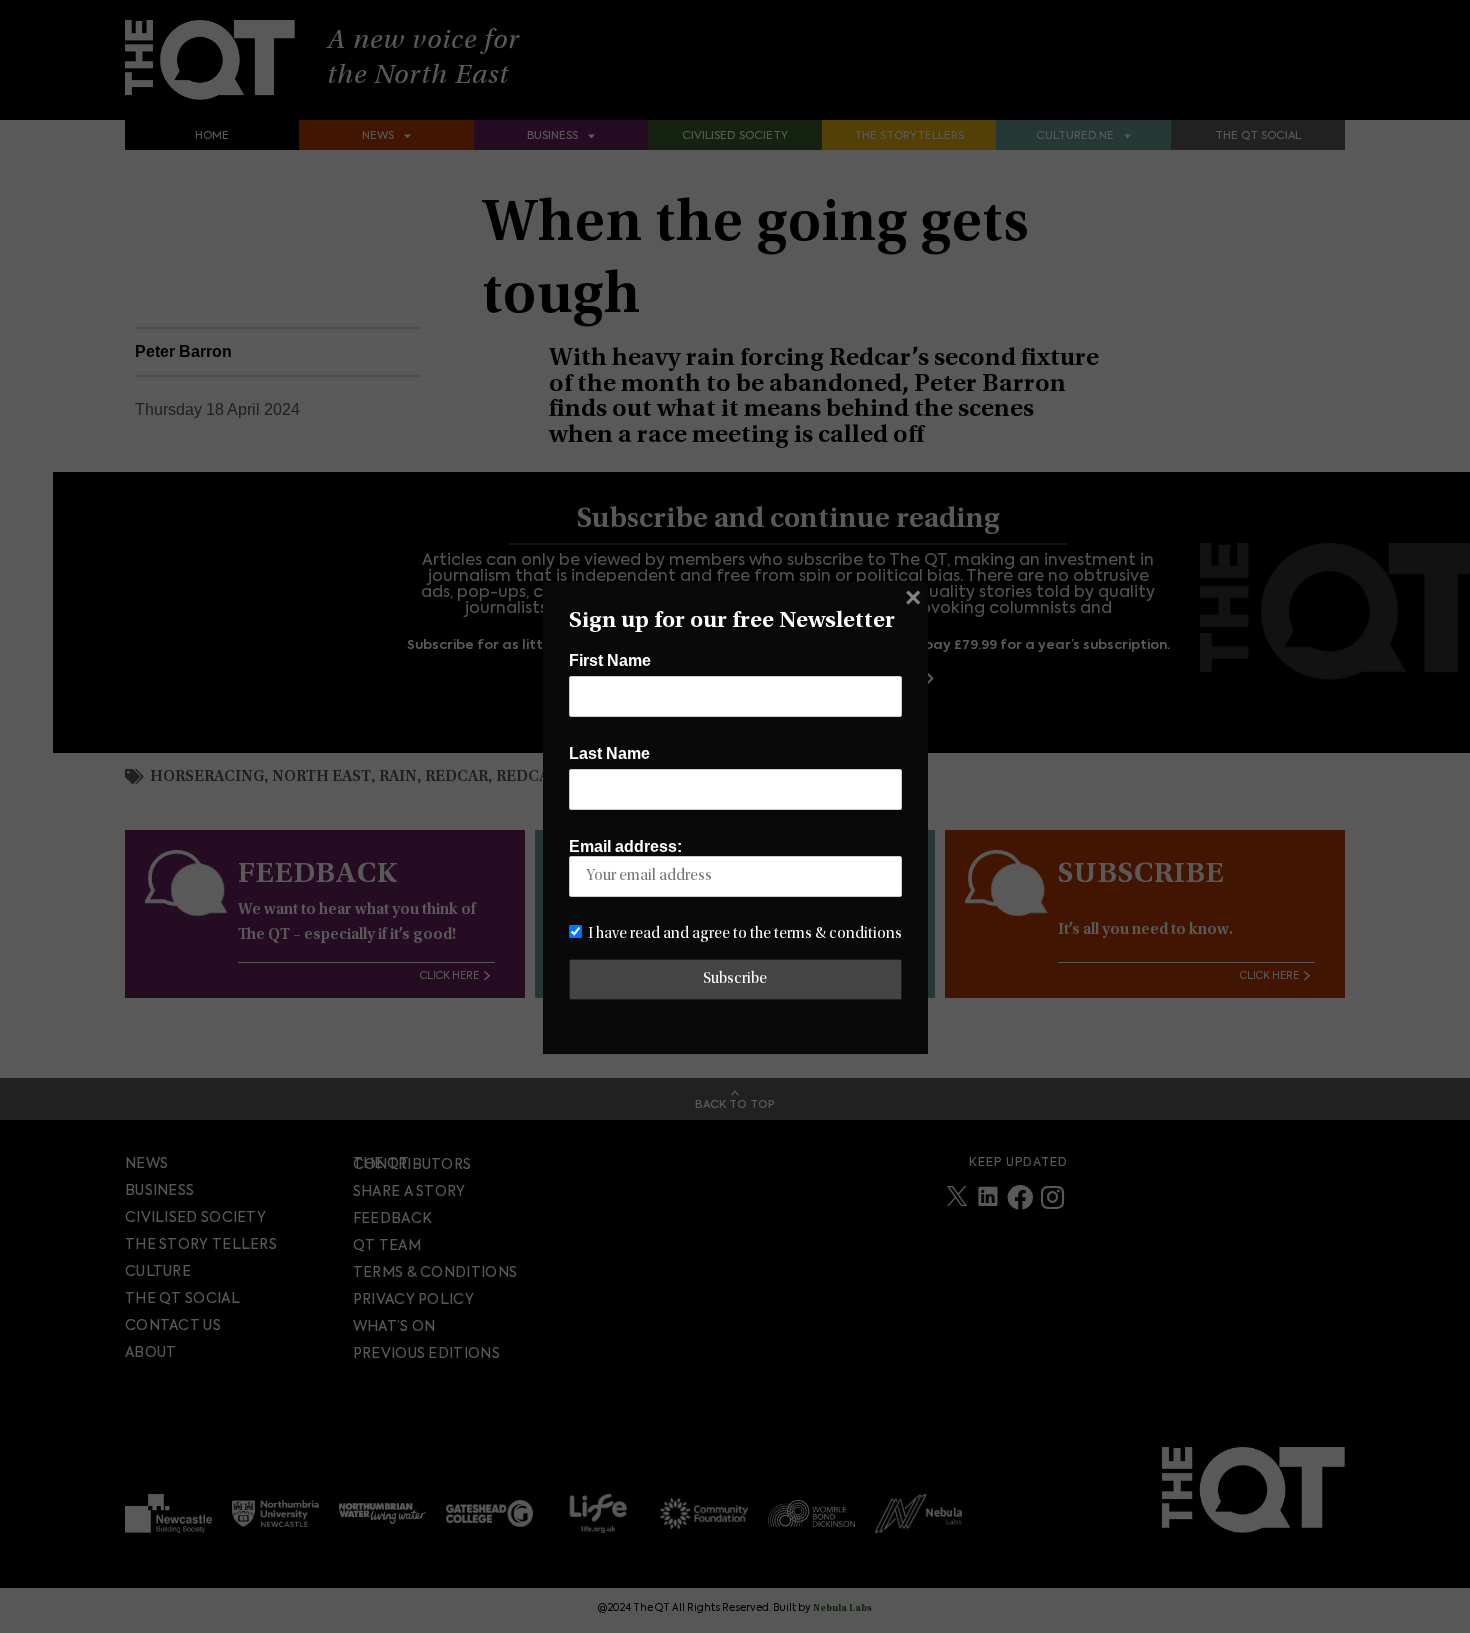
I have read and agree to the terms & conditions (745, 934)
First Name (610, 660)
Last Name (609, 753)
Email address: (625, 846)
